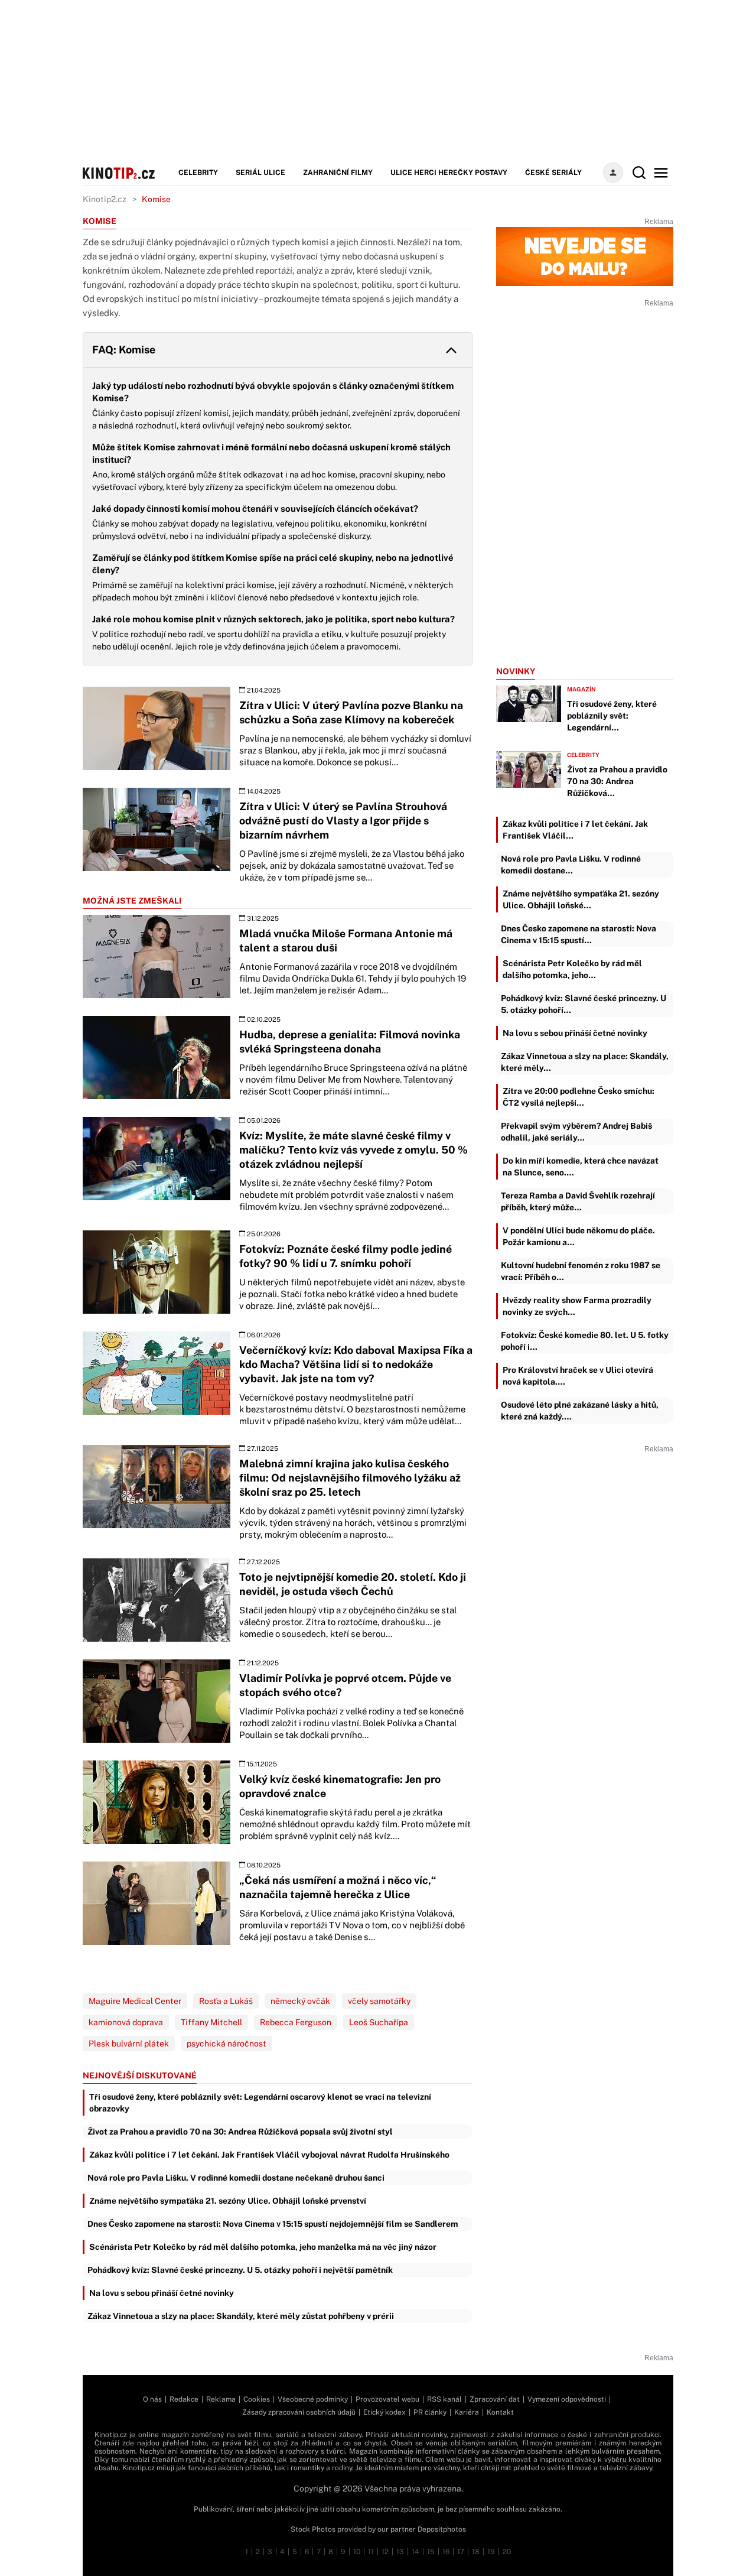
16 (446, 2552)
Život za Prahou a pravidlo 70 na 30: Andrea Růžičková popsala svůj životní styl (240, 2132)
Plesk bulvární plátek (129, 2044)
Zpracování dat (495, 2399)
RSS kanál (444, 2399)
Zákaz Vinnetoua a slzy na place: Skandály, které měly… (585, 1062)
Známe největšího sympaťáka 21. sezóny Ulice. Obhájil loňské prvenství (228, 2201)
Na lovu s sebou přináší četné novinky (162, 2293)
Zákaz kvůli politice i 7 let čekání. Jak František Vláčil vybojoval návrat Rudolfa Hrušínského (269, 2155)
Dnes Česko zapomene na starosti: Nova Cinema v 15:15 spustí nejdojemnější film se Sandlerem (273, 2224)
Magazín (581, 689)
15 (431, 2552)
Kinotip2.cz (105, 199)
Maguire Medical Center (135, 2001)
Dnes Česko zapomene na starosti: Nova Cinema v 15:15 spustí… (579, 934)
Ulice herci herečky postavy (449, 173)
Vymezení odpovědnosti (567, 2399)
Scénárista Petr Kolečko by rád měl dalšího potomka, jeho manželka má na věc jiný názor (263, 2247)
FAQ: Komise (124, 350)
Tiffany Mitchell (211, 2022)
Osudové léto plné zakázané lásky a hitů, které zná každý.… (580, 1411)
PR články (430, 2412)
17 (461, 2552)
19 (491, 2552)
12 (385, 2552)
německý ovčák (300, 2001)
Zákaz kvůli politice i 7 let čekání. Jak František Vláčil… (575, 830)
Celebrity (198, 173)
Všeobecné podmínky (313, 2399)
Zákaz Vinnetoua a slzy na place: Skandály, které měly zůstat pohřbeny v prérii (241, 2316)
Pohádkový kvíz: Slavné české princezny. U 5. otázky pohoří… (584, 1004)
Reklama (221, 2399)
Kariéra (467, 2412)
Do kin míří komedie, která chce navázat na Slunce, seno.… (581, 1167)
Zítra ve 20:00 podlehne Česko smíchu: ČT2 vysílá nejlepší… (579, 1097)
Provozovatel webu (387, 2399)
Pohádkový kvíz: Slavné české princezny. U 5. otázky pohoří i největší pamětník (240, 2270)
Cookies (257, 2399)
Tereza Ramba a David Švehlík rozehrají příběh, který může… (578, 1201)
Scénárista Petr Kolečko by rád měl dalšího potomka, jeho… (572, 969)
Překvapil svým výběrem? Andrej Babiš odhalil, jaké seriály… (576, 1132)
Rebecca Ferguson (296, 2022)
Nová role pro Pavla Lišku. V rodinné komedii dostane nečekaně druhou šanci (236, 2178)
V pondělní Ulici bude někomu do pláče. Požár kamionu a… (579, 1236)
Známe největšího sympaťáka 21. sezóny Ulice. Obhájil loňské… (581, 899)
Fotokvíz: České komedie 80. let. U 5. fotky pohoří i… (585, 1341)
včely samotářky (379, 2001)
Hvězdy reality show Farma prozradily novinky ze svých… (577, 1306)
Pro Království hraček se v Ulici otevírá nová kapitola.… (578, 1376)
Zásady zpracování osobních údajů (299, 2412)
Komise (156, 199)
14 (416, 2552)
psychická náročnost (227, 2044)
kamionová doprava (126, 2022)
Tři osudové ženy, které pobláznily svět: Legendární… (612, 716)
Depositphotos (442, 2529)
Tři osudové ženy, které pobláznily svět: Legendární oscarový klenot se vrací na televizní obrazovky (260, 2103)
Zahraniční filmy (338, 173)
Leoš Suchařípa (379, 2022)
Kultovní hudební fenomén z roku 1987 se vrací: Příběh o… (581, 1271)
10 (357, 2552)
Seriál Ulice (260, 173)
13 (400, 2552)
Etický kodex (384, 2412)
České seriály (553, 173)
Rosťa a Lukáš (226, 2001)
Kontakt (500, 2412)
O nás (152, 2399)
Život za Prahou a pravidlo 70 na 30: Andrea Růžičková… (617, 781)
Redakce (184, 2399)
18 (476, 2552)
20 (507, 2552)
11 (371, 2552)
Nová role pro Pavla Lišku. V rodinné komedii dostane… (571, 865)
